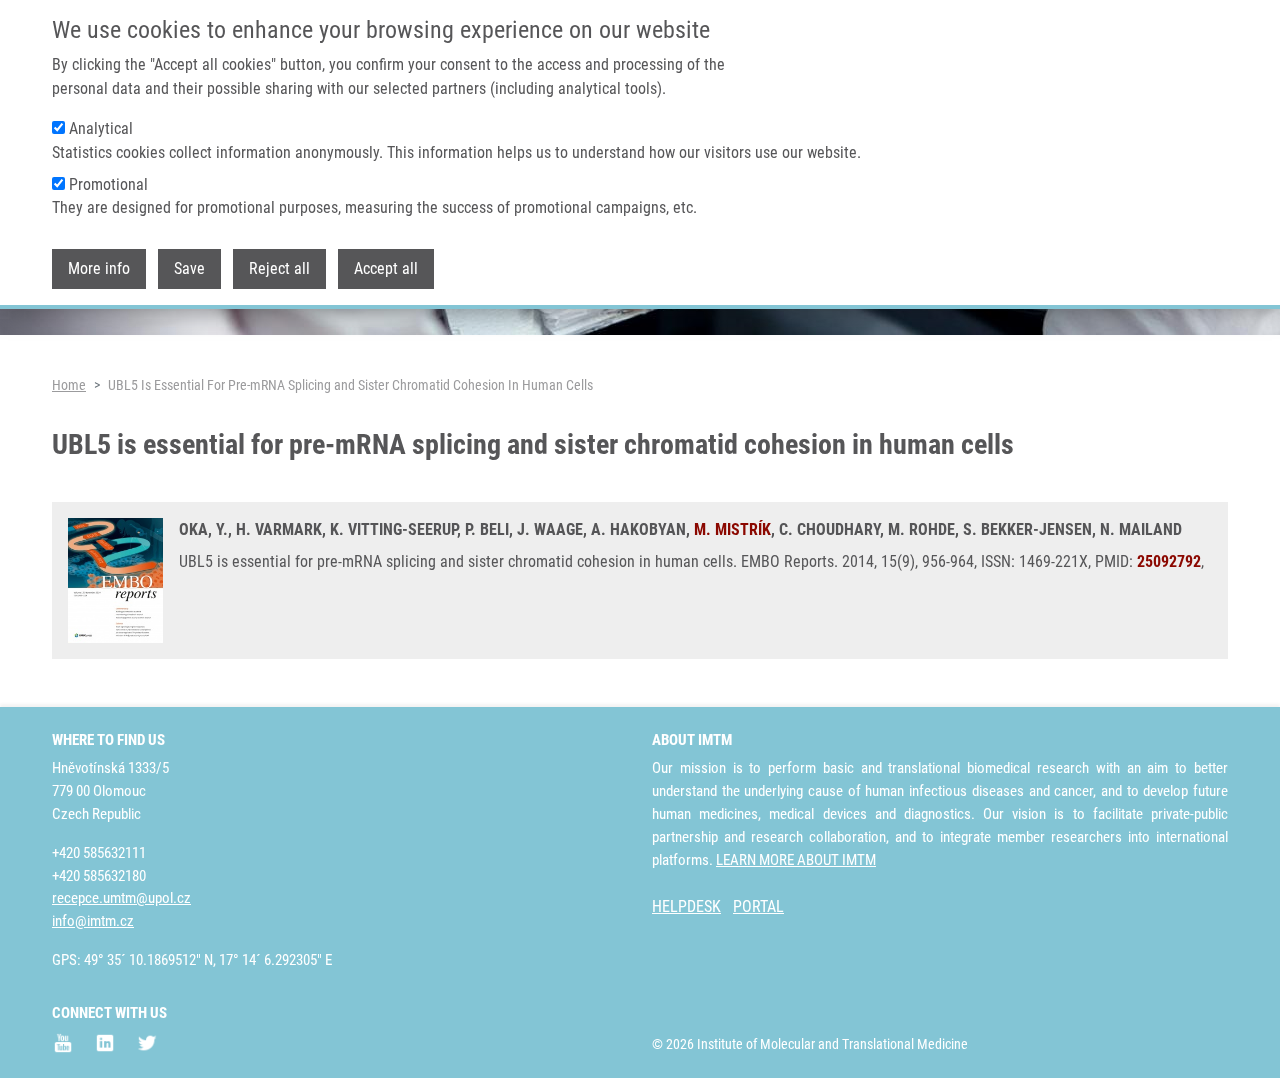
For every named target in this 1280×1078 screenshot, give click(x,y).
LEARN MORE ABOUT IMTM (796, 860)
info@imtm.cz (93, 921)
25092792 (1169, 561)
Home (69, 385)
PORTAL (758, 906)
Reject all (279, 268)
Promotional (108, 184)
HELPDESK (686, 906)
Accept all (386, 268)
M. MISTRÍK (732, 529)
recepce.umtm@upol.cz (121, 898)
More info (99, 268)
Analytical (101, 128)
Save (189, 268)
